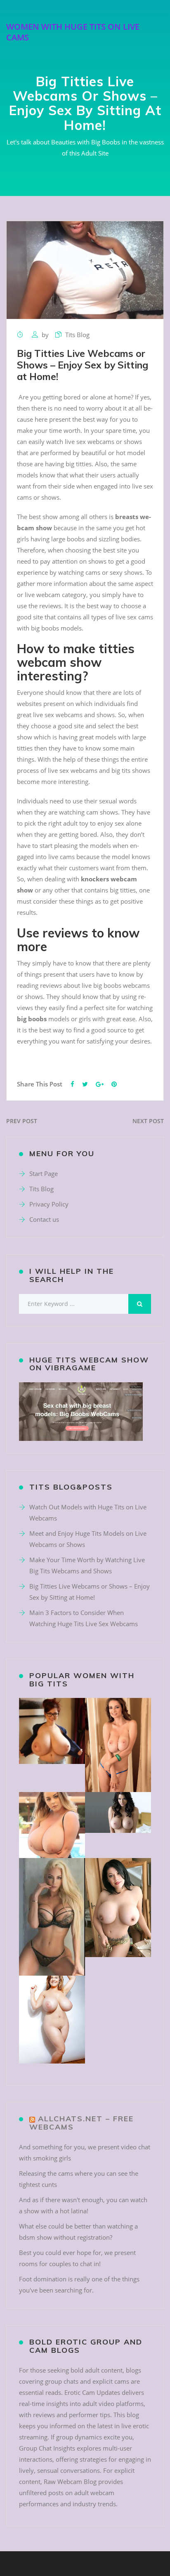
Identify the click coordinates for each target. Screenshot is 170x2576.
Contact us (44, 1219)
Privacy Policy (49, 1204)
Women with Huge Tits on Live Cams (73, 32)
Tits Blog (77, 335)
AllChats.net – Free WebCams (81, 2123)
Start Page (44, 1173)
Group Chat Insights (47, 2448)
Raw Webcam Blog (70, 2482)
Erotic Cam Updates (92, 2392)
